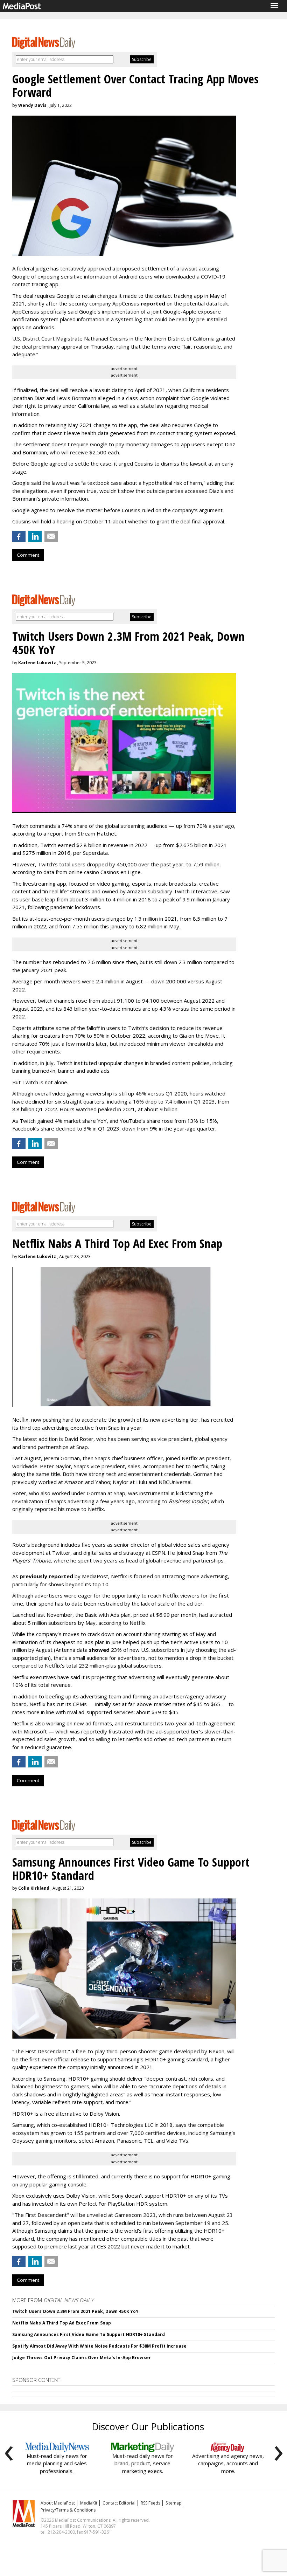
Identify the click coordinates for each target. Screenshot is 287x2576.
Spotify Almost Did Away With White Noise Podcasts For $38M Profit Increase (99, 2346)
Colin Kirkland (34, 1888)
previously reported (46, 1576)
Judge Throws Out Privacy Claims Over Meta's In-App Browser (82, 2358)
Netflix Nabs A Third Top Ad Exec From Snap (62, 2323)
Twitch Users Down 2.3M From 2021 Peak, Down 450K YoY (75, 2311)
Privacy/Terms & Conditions (68, 2510)
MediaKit (89, 2503)
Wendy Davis (32, 105)
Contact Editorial (119, 2503)
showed (99, 1650)
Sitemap (174, 2503)
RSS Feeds (150, 2503)
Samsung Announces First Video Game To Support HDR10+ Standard (89, 2334)
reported (153, 303)
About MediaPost (58, 2503)
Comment (28, 555)
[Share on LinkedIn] (35, 536)
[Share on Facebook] (19, 536)
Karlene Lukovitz (37, 663)
